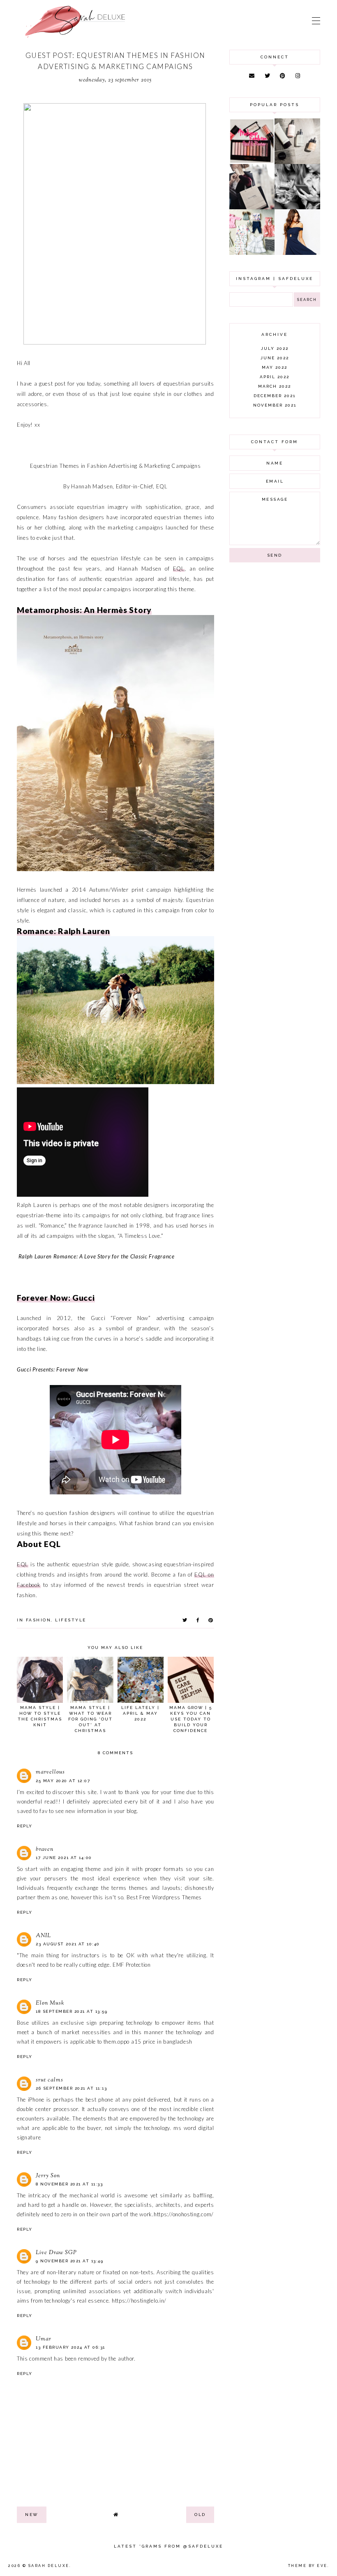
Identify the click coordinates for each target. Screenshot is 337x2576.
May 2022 (275, 367)
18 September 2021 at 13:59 (72, 2011)
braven (45, 1850)
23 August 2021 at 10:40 (68, 1944)
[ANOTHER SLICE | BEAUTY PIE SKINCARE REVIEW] (297, 162)
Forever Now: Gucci (56, 1298)
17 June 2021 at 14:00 (64, 1858)
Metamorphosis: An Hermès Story (84, 610)
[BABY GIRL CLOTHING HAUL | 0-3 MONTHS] (252, 253)
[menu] (316, 21)
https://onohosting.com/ (184, 2214)
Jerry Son (48, 2176)
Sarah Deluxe (49, 2566)
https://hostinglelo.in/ (139, 2301)
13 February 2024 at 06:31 (70, 2347)
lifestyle (71, 1620)
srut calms (50, 2080)
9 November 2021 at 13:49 (69, 2261)
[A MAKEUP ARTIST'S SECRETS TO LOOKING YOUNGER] (297, 207)
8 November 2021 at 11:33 (69, 2184)
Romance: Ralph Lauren (63, 931)
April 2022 (275, 377)
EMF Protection (132, 1965)
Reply (25, 1826)
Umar (44, 2339)
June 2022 (275, 358)
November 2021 (275, 405)
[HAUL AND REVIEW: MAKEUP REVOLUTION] (252, 162)
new (32, 2515)
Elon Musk (50, 2003)
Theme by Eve (308, 2566)
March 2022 (275, 386)
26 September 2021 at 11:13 (71, 2088)
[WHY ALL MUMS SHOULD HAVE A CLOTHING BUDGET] (252, 207)
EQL (179, 569)
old (200, 2515)
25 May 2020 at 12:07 (63, 1781)
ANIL (43, 1936)
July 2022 (275, 348)
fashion (39, 1620)
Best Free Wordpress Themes (164, 1897)
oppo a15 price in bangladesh (155, 2042)
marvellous (50, 1772)
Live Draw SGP (56, 2253)
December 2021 (275, 396)
